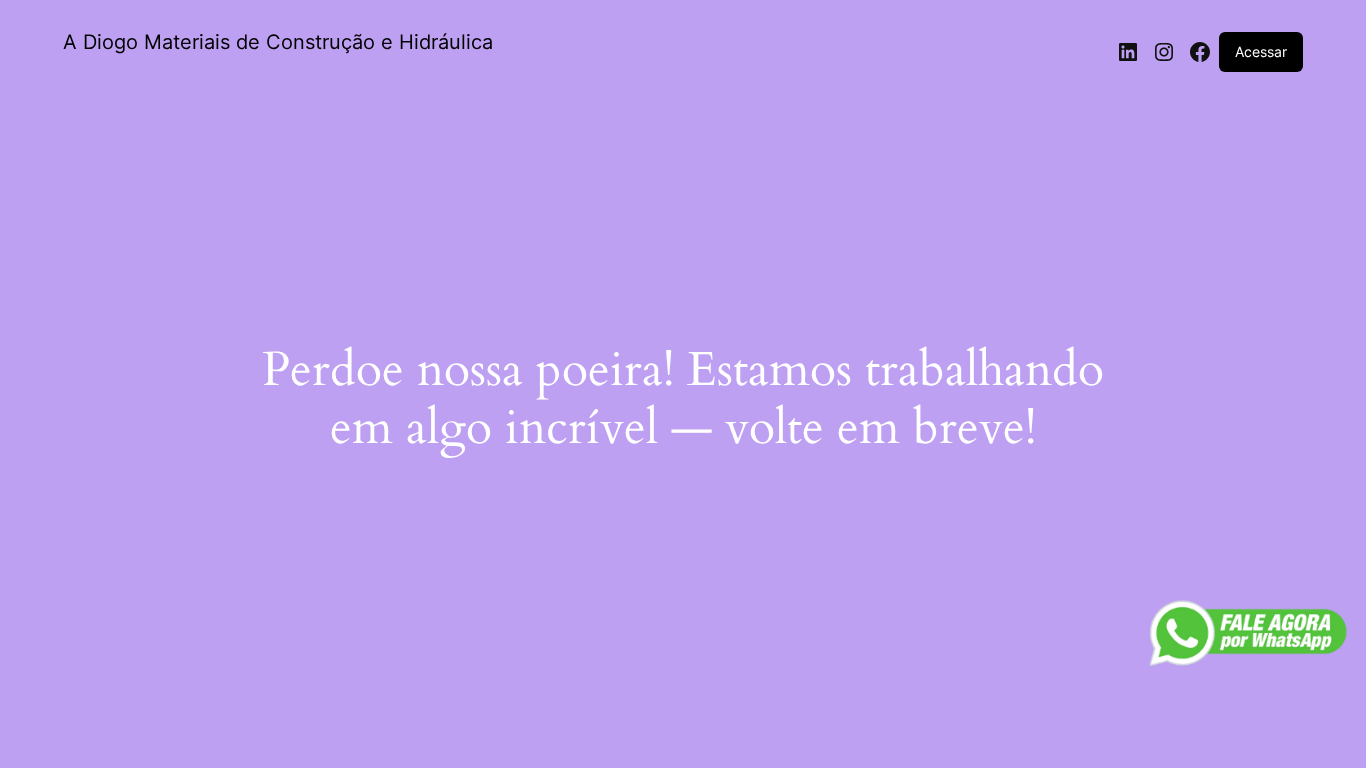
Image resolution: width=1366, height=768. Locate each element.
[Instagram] (1164, 52)
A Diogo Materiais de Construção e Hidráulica (278, 42)
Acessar (1261, 51)
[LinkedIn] (1128, 52)
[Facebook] (1200, 52)
